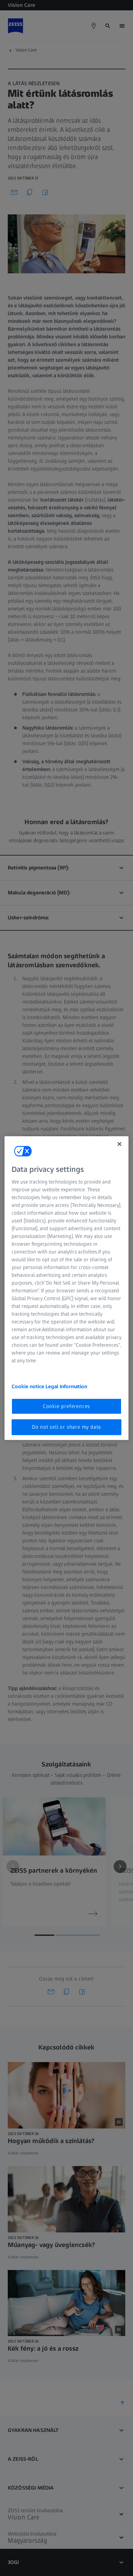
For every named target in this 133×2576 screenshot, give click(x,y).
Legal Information (66, 1386)
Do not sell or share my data (66, 1427)
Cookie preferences (66, 1406)
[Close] (119, 1144)
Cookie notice (29, 1386)
